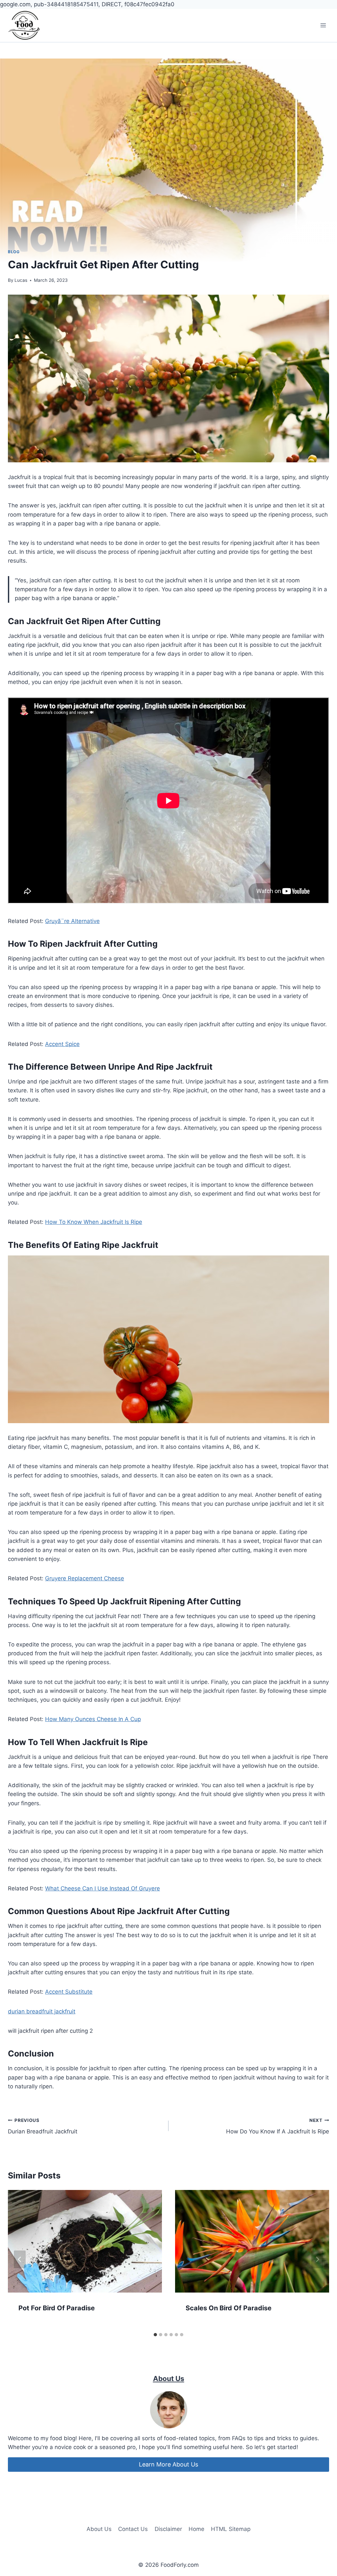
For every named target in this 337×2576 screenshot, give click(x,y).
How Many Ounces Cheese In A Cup (93, 1719)
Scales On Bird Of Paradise (229, 2308)
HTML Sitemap (231, 2529)
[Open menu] (323, 25)
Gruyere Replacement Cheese (85, 1578)
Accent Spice (62, 1044)
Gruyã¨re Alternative (72, 921)
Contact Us (133, 2529)
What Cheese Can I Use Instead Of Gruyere (103, 1888)
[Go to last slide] (20, 2259)
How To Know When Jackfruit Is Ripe (94, 1222)
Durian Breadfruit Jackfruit (43, 2126)
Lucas (21, 280)
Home (196, 2529)
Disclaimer (168, 2529)
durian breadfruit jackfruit (42, 2011)
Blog (14, 252)
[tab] (155, 2335)
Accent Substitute (69, 1992)
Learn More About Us (168, 2464)
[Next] (317, 2259)
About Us (99, 2529)
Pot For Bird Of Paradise (57, 2308)
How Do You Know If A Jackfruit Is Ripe (278, 2126)
